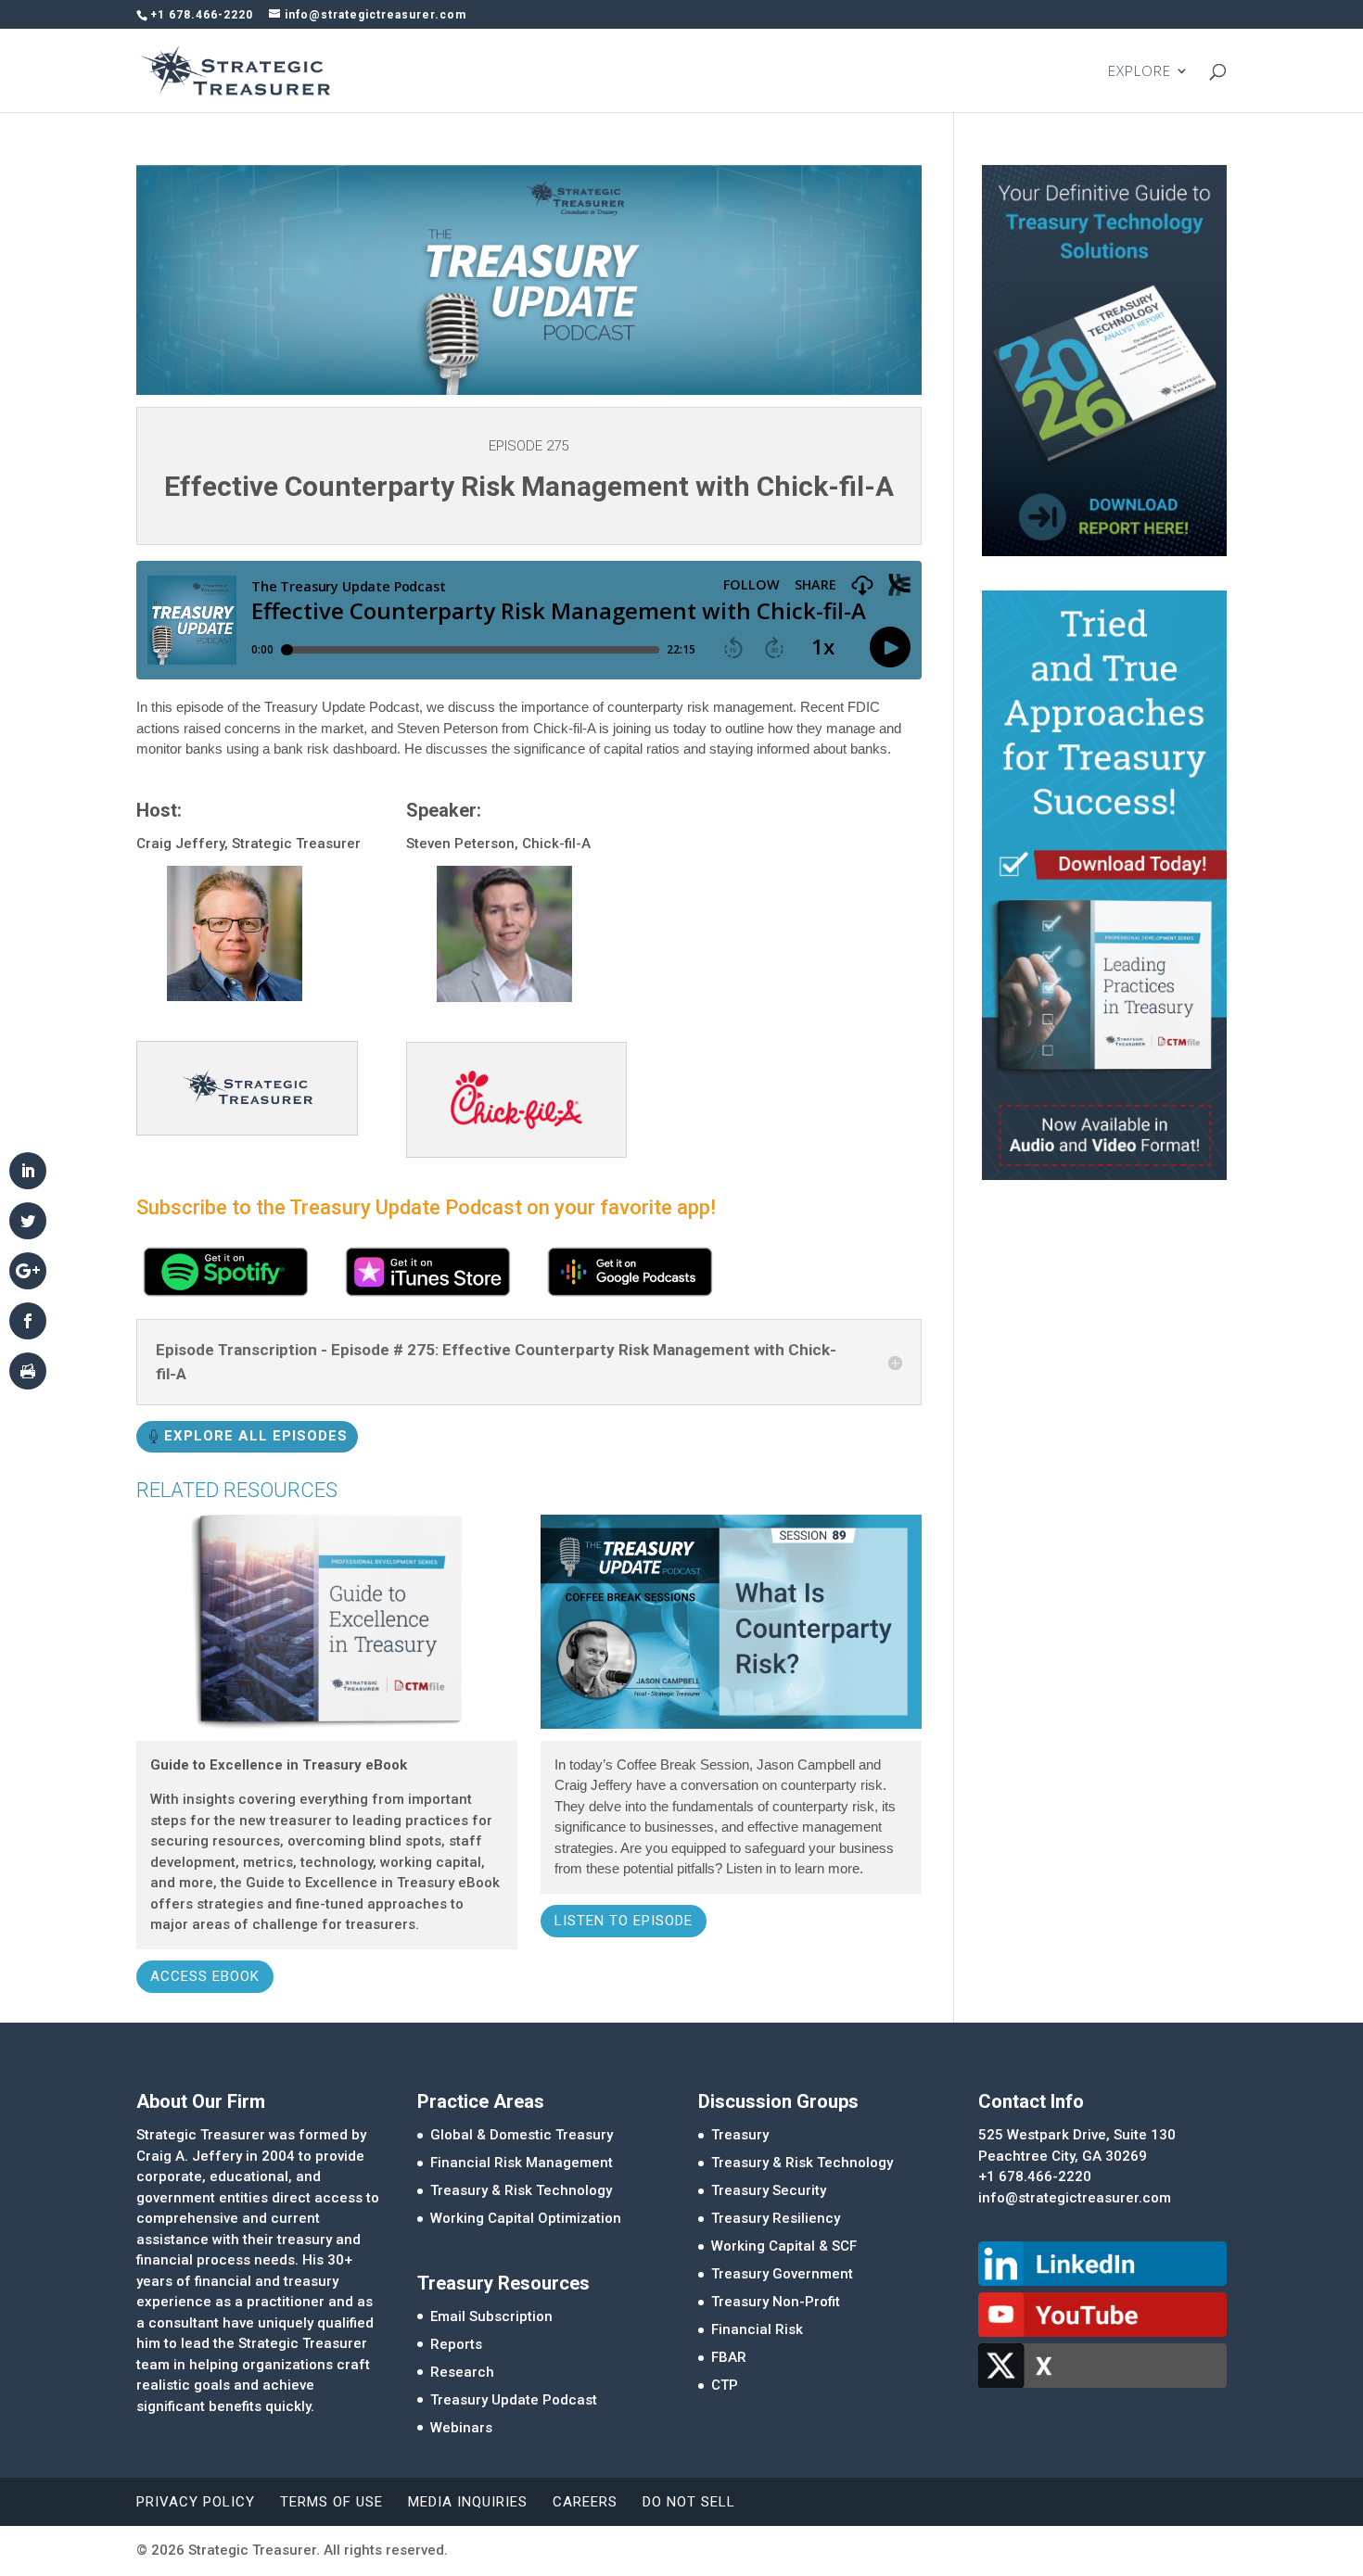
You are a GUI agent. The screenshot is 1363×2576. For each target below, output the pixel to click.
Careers (585, 2502)
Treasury (740, 2135)
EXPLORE (1140, 72)
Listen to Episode (624, 1921)
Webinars (461, 2428)
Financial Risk (757, 2329)
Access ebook (205, 1976)
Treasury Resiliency (776, 2218)
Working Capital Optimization (526, 2218)
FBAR (729, 2357)
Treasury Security (769, 2190)
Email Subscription (491, 2316)
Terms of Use (331, 2502)
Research (462, 2372)
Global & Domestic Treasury (522, 2135)
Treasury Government (782, 2274)
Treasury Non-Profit (776, 2302)
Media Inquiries (468, 2502)
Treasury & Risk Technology (521, 2190)
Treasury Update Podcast (514, 2400)
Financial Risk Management (522, 2163)
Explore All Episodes (256, 1436)
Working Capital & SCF (784, 2246)
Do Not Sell (689, 2502)
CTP (725, 2385)
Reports (456, 2344)
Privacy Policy (196, 2502)
